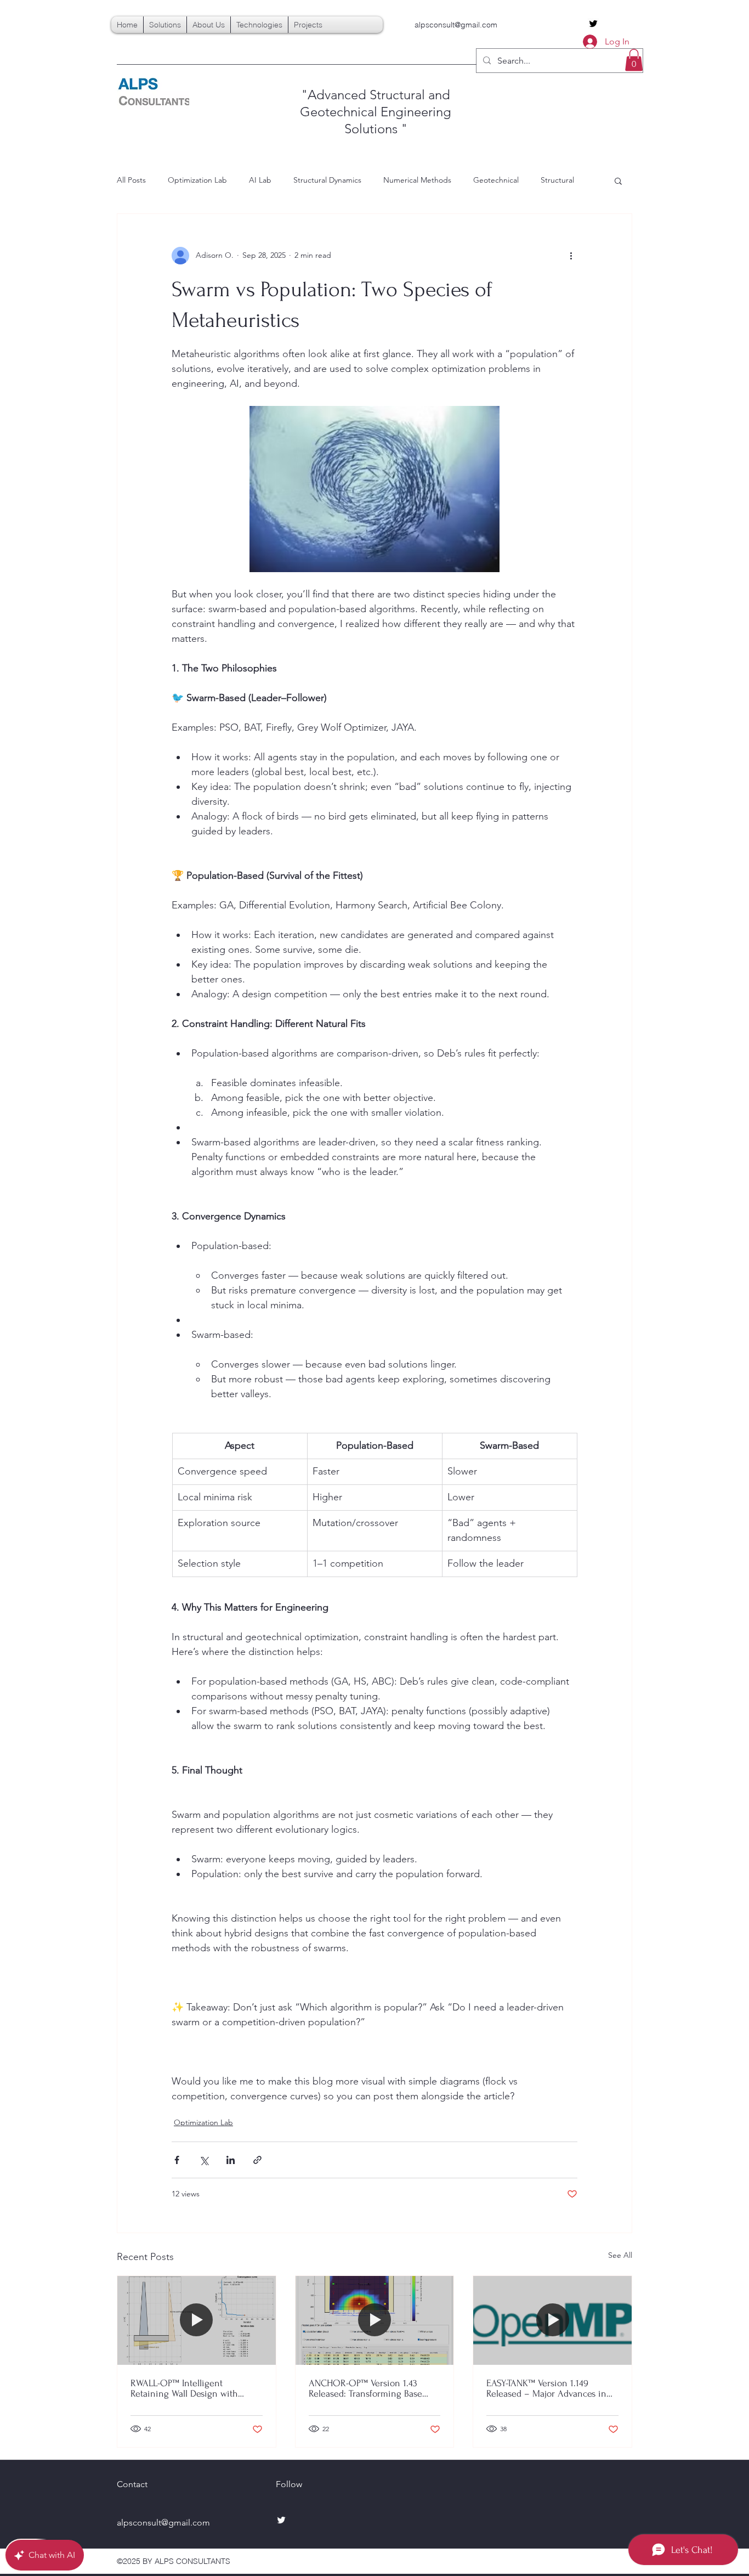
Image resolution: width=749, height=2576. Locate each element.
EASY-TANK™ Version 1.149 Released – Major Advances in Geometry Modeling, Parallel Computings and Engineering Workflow (546, 2388)
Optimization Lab (197, 180)
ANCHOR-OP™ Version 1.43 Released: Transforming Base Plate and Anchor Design (365, 2388)
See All (620, 2255)
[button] (634, 60)
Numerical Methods (417, 180)
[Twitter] (593, 24)
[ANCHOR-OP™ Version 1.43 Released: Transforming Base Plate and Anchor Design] (375, 2320)
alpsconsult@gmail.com (456, 25)
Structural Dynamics (327, 180)
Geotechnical (496, 180)
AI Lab (260, 180)
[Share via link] (257, 2160)
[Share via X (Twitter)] (204, 2160)
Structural (557, 180)
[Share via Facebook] (177, 2160)
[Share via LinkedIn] (231, 2160)
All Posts (131, 180)
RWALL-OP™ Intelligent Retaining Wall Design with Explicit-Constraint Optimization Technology (195, 2388)
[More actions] (571, 256)
